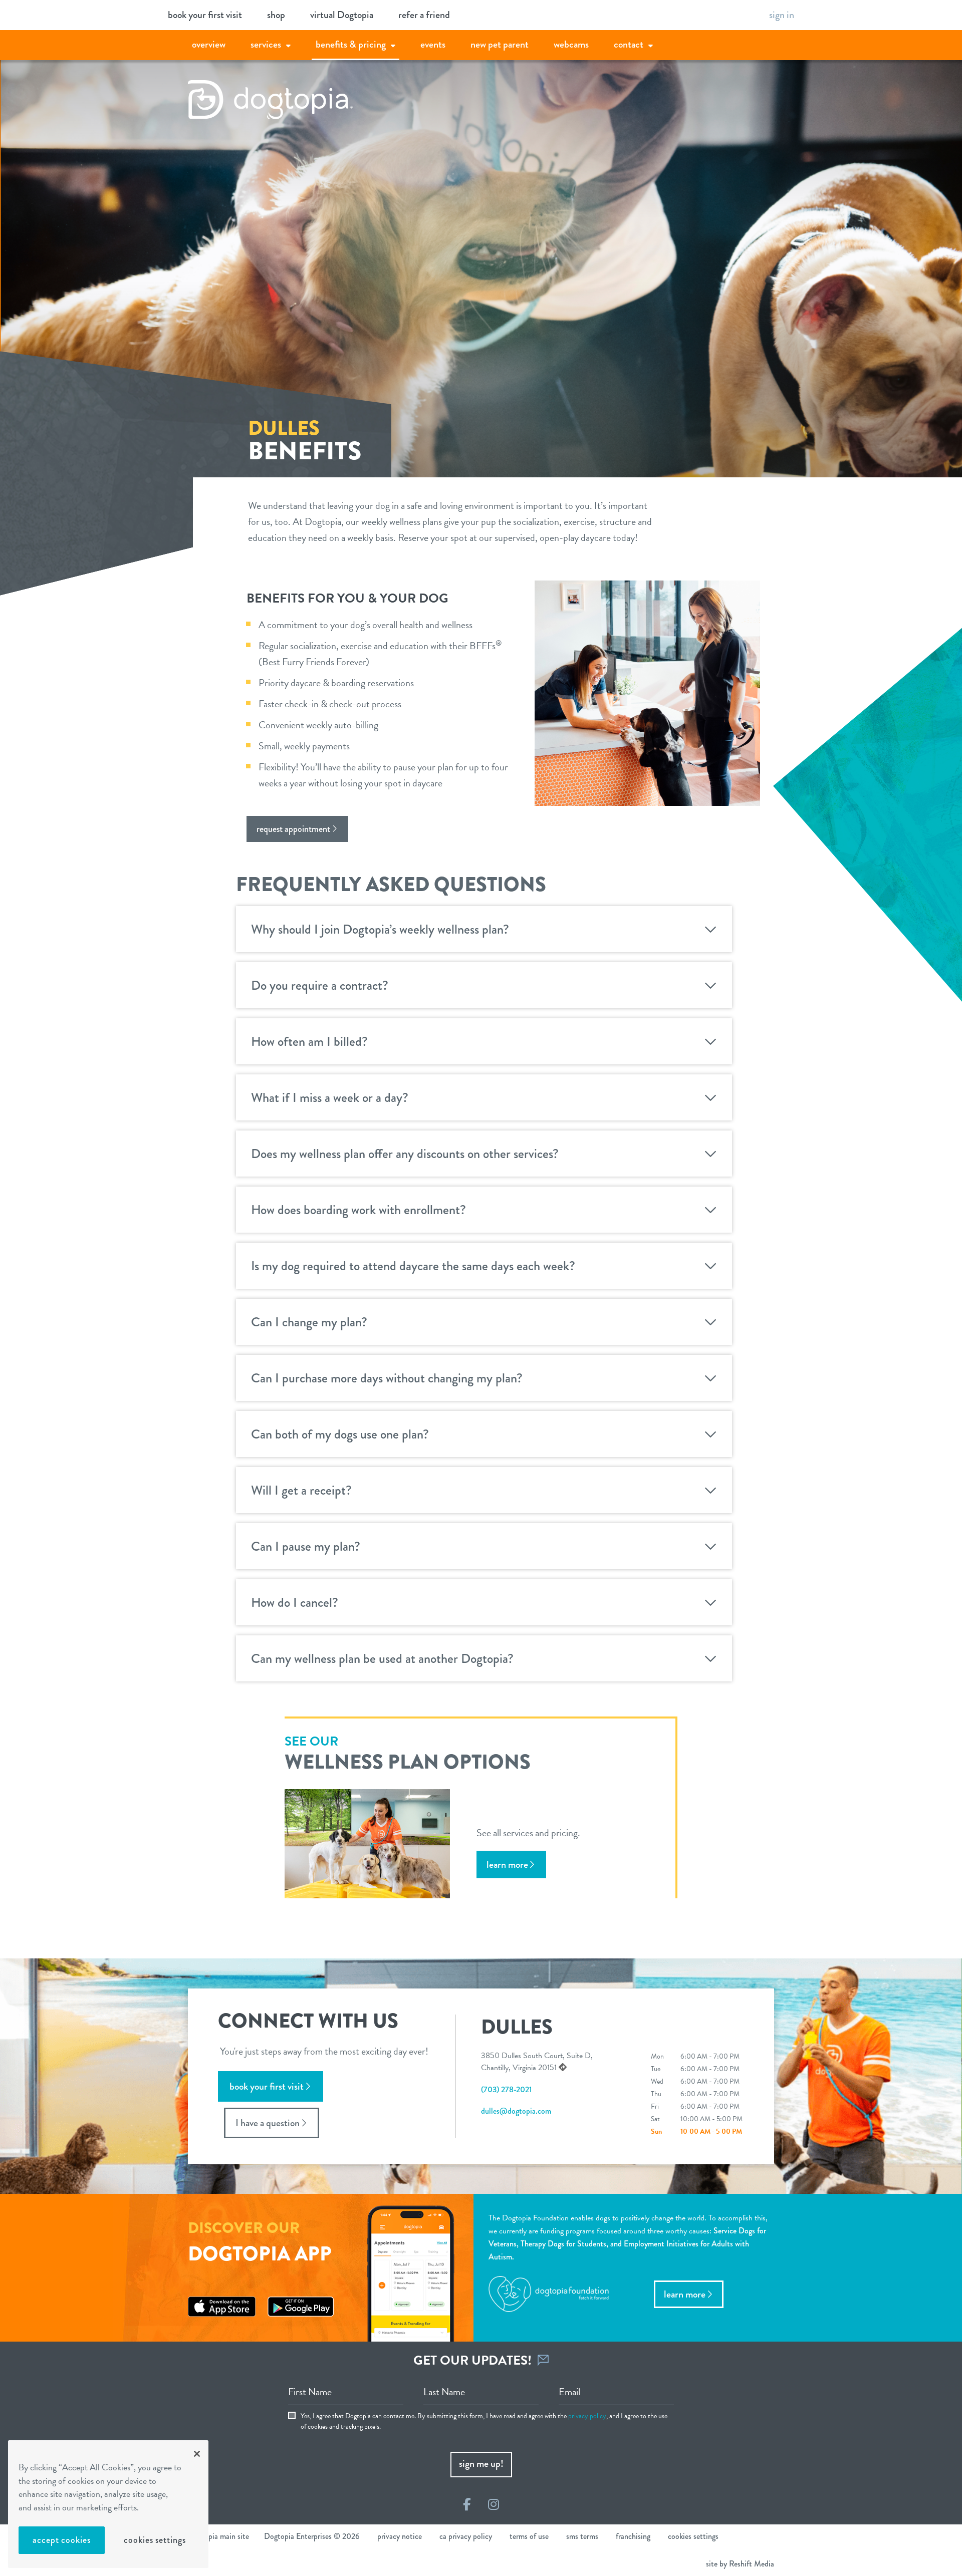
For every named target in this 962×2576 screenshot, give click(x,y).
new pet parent (500, 44)
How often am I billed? (309, 1041)
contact (629, 44)
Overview (209, 44)
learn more (507, 1865)
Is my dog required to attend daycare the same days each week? (413, 1266)
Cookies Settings (155, 2540)
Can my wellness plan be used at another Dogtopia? (382, 1658)
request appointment (293, 829)
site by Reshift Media (740, 2564)
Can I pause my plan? (306, 1546)
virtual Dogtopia (342, 15)
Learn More (685, 2294)
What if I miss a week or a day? (330, 1097)
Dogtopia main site (218, 2536)
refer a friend (424, 15)
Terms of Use (529, 2536)
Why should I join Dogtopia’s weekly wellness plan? (380, 929)
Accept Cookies (62, 2540)
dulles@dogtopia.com (516, 2111)
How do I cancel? (295, 1602)
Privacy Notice (400, 2536)
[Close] (197, 2454)
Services (266, 44)
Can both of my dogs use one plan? (340, 1434)
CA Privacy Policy (466, 2536)
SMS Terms (582, 2536)
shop (276, 15)
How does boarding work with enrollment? (358, 1210)
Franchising (633, 2536)
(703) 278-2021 (506, 2089)
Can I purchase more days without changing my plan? (387, 1378)
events (433, 44)
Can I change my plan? (309, 1322)
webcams (571, 44)
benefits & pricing (351, 44)
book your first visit (205, 15)
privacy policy (587, 2416)
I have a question (268, 2123)
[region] (108, 2504)
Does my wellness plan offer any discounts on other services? (405, 1154)
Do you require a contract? (320, 985)
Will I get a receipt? (301, 1490)
